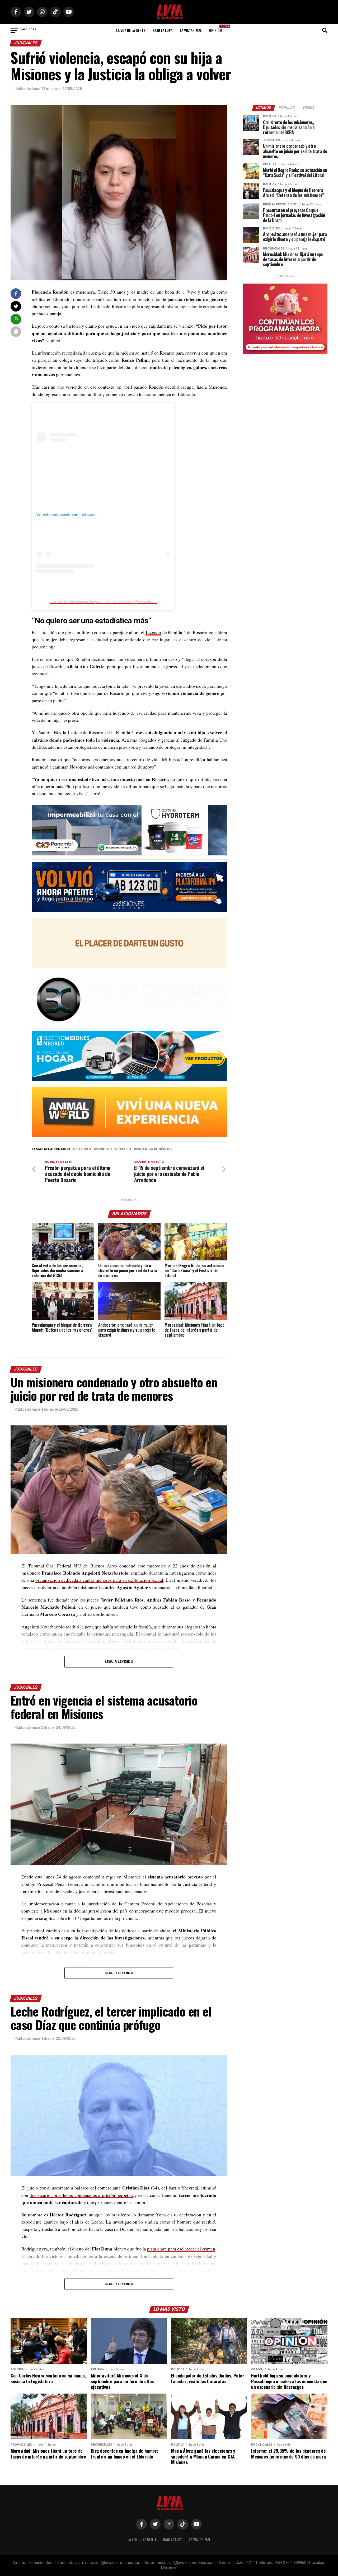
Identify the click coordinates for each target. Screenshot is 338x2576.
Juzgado (153, 632)
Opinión (217, 29)
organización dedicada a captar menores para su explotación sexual (99, 1580)
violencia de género (154, 1149)
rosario (124, 1149)
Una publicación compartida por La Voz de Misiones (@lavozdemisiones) (108, 602)
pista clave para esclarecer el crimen (181, 2249)
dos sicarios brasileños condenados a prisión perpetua (81, 2195)
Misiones (104, 1149)
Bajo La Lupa (163, 30)
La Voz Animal (191, 30)
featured (83, 1149)
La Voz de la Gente (131, 30)
